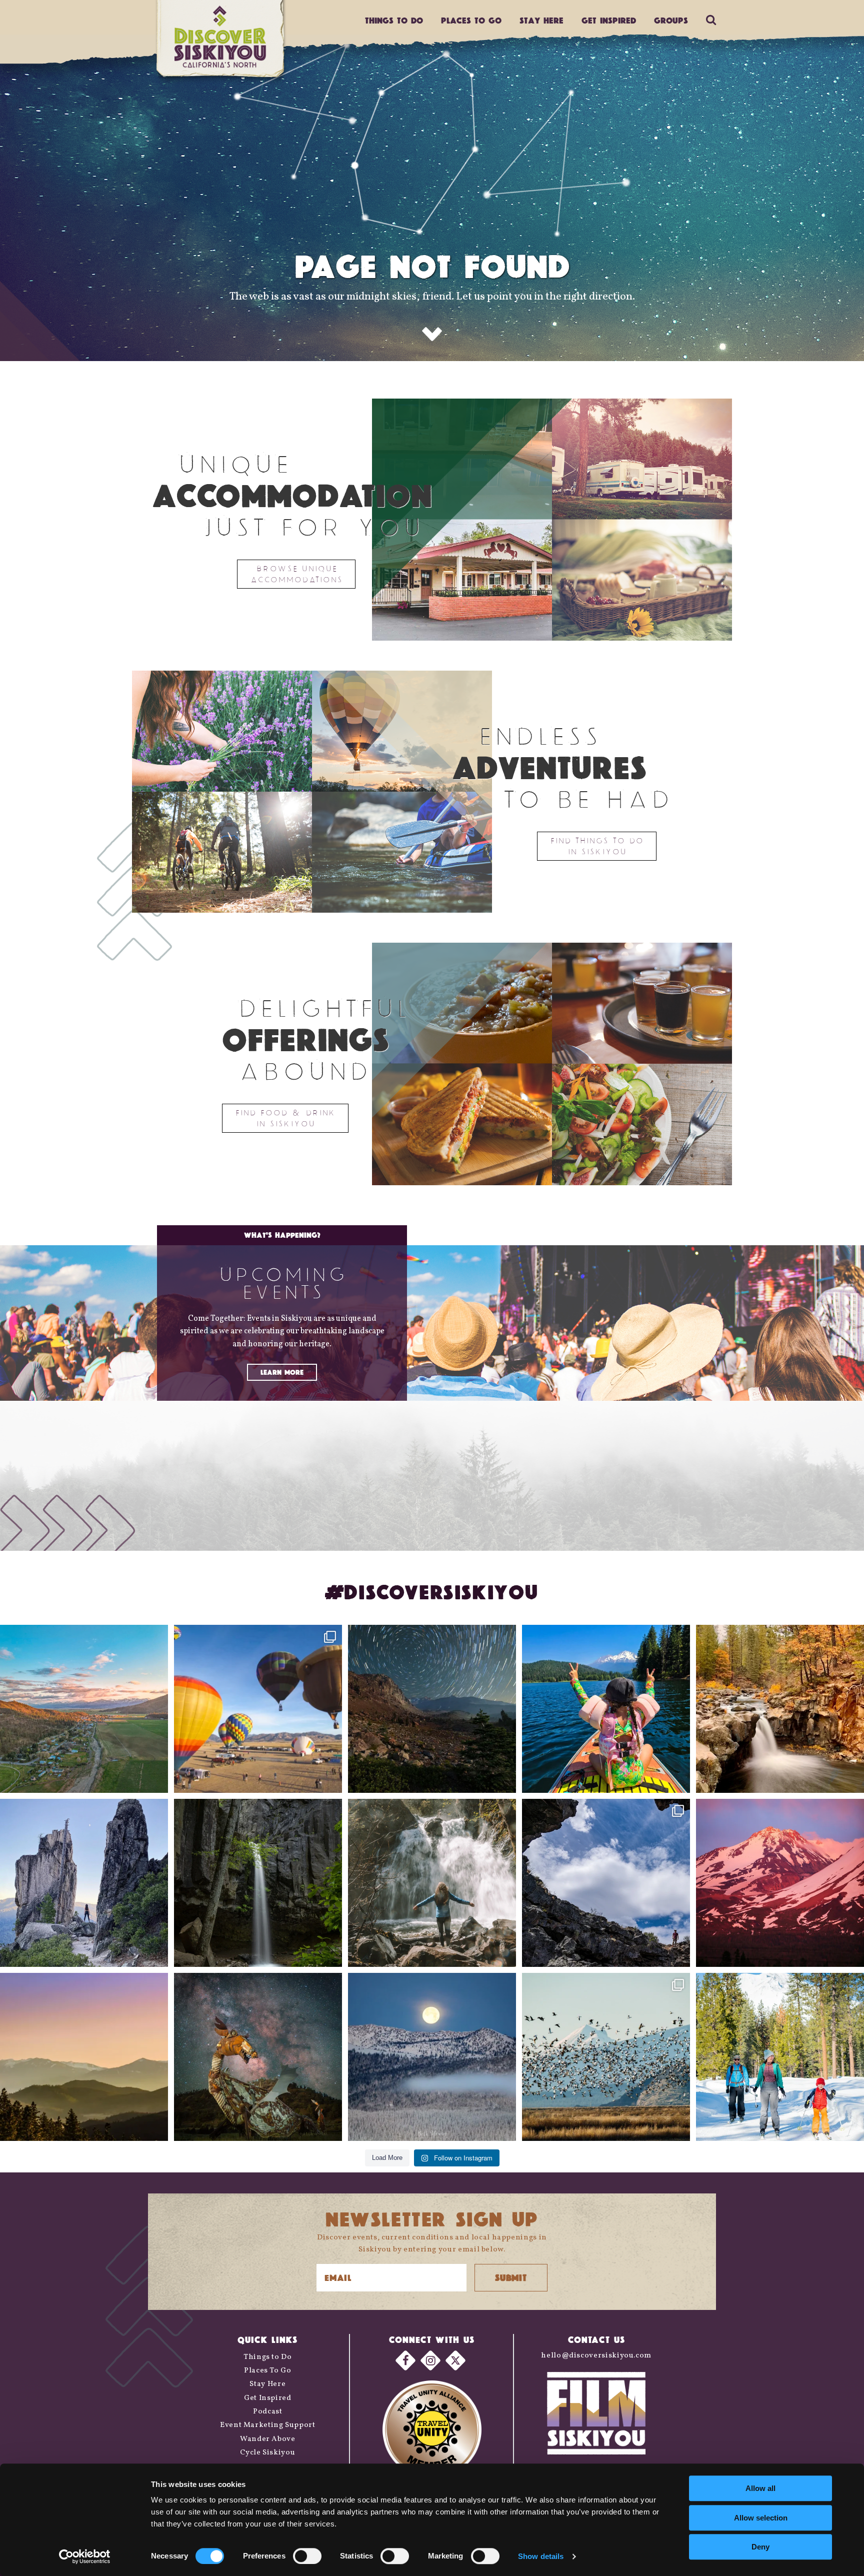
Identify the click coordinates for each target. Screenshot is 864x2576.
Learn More (282, 1372)
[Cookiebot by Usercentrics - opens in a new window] (85, 2556)
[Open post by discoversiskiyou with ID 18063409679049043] (606, 1709)
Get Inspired (609, 20)
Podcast (267, 2412)
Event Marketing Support (268, 2425)
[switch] (307, 2556)
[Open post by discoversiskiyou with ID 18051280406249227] (606, 1883)
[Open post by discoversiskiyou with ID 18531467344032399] (84, 1709)
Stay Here (541, 20)
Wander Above (268, 2439)
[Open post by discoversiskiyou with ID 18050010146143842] (258, 2057)
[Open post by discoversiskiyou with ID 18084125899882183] (84, 1883)
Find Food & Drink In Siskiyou (285, 1118)
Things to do (394, 20)
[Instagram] (430, 2360)
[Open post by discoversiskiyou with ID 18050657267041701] (432, 2057)
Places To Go (268, 2371)
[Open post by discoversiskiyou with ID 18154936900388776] (258, 1709)
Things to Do (268, 2357)
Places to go (471, 20)
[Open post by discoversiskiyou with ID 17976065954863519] (258, 1883)
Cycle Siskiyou (267, 2453)
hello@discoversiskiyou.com (596, 2356)
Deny (760, 2547)
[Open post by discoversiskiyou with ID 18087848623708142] (432, 1883)
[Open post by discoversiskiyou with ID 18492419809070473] (432, 1709)
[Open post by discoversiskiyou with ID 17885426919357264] (780, 1709)
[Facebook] (405, 2360)
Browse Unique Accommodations (296, 574)
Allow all (760, 2488)
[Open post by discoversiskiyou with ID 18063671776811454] (84, 2057)
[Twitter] (455, 2360)
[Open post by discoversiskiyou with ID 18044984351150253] (780, 1883)
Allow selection (761, 2518)
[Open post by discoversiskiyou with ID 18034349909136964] (606, 2057)
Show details (541, 2556)
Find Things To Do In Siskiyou (597, 846)
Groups (671, 20)
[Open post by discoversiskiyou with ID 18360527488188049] (780, 2057)
